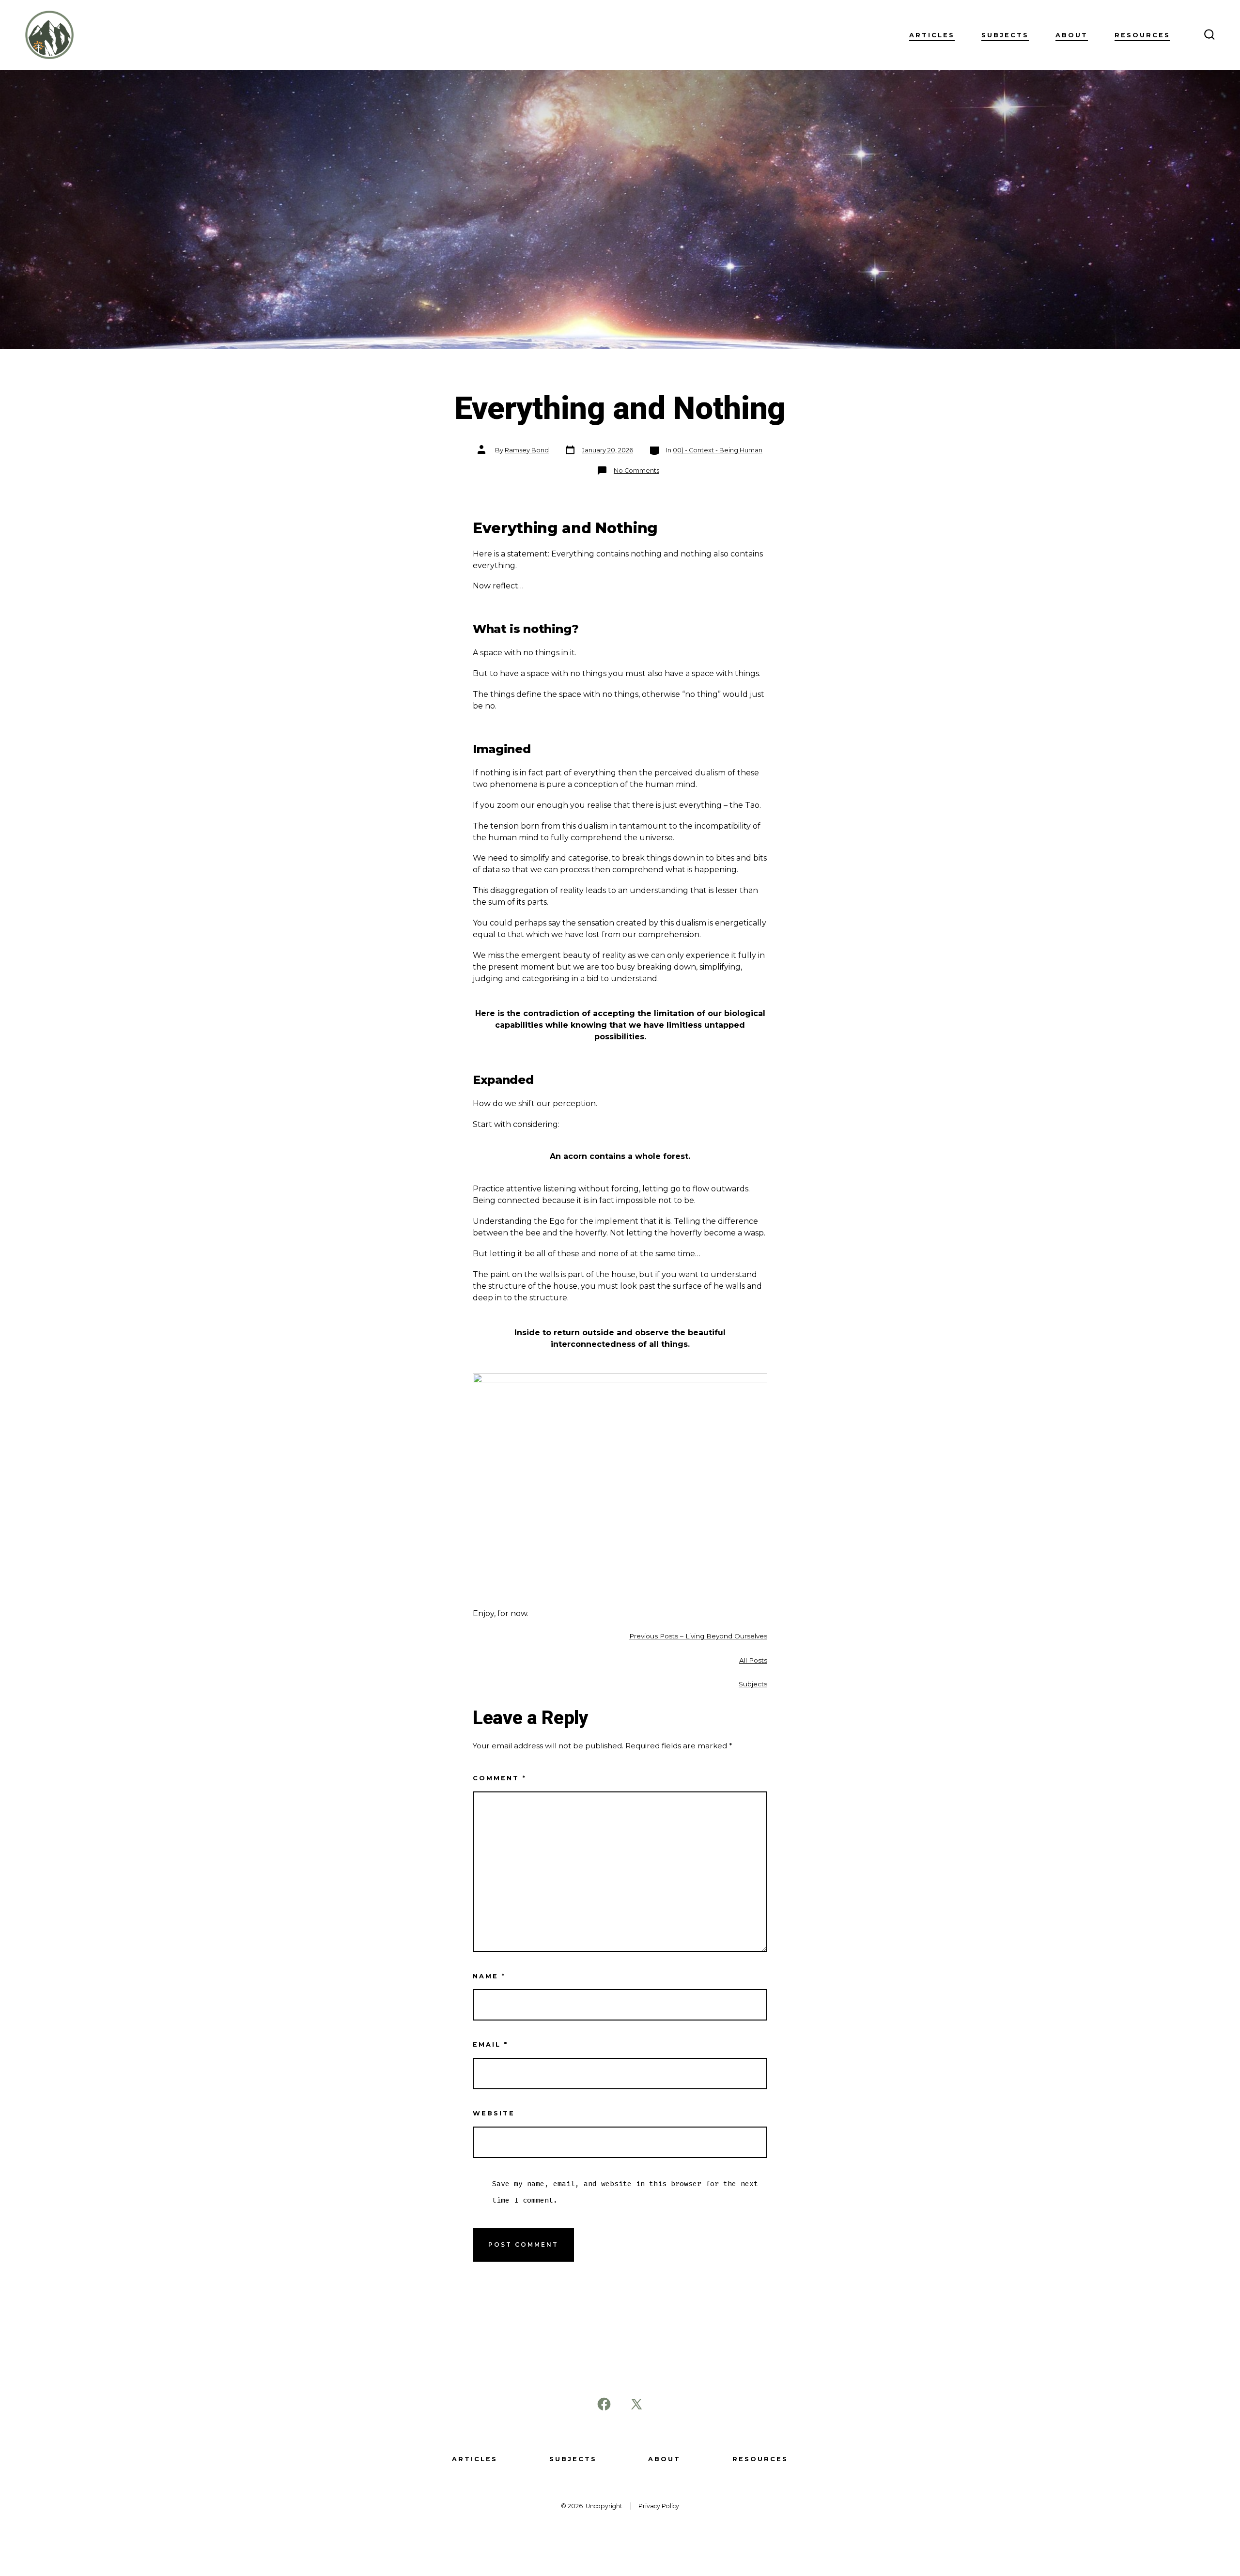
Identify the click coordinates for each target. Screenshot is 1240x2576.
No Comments (636, 470)
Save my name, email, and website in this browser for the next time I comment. (625, 2192)
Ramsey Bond (527, 450)
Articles (932, 35)
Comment (500, 1778)
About (1072, 35)
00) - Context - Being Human (718, 450)
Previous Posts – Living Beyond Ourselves (698, 1636)
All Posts (753, 1660)
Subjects (1005, 35)
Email (490, 2044)
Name (489, 1976)
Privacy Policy (659, 2506)
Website (494, 2113)
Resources (1142, 35)
